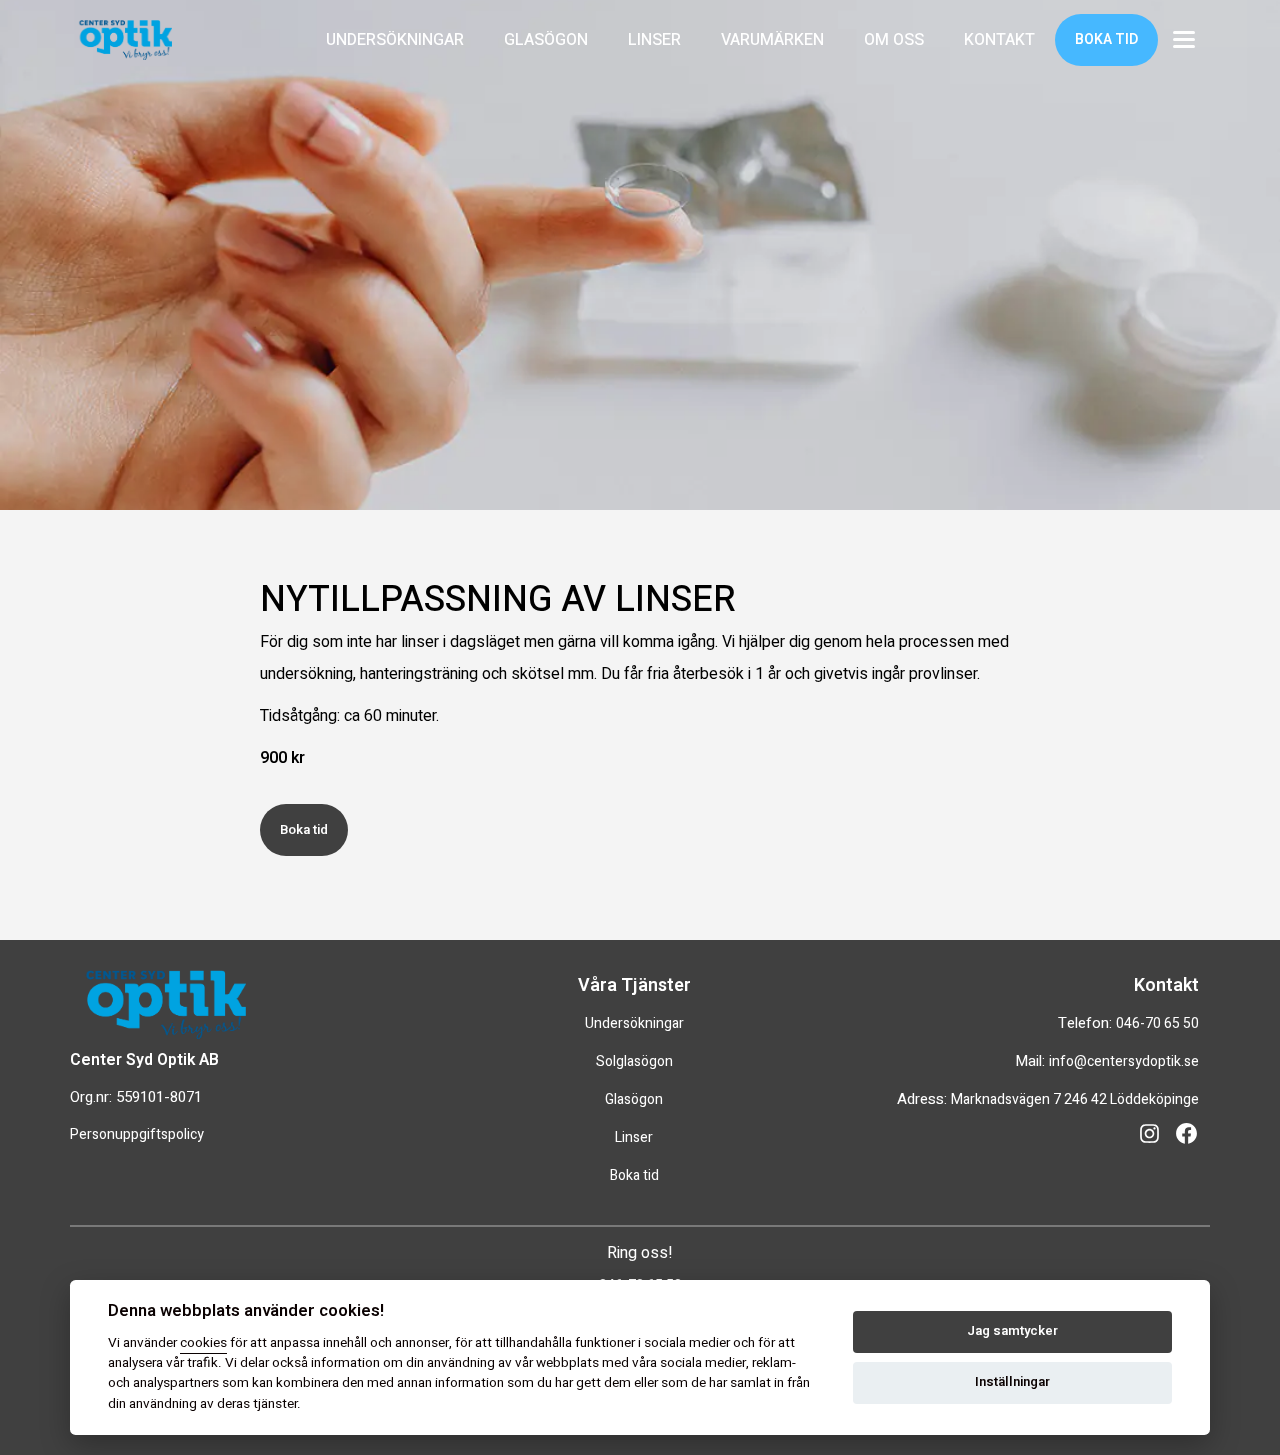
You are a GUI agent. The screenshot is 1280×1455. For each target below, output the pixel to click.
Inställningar (1012, 1382)
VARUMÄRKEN (772, 40)
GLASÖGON (546, 40)
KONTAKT (999, 40)
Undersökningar (634, 1023)
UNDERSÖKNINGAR (395, 40)
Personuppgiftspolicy (137, 1134)
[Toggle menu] (1184, 40)
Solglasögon (634, 1061)
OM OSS (894, 40)
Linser (634, 1137)
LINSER (654, 40)
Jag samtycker (1012, 1331)
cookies (203, 1343)
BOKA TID (1106, 39)
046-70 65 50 (1157, 1023)
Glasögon (634, 1099)
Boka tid (304, 829)
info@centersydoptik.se (1124, 1061)
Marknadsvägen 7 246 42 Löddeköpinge (1075, 1099)
